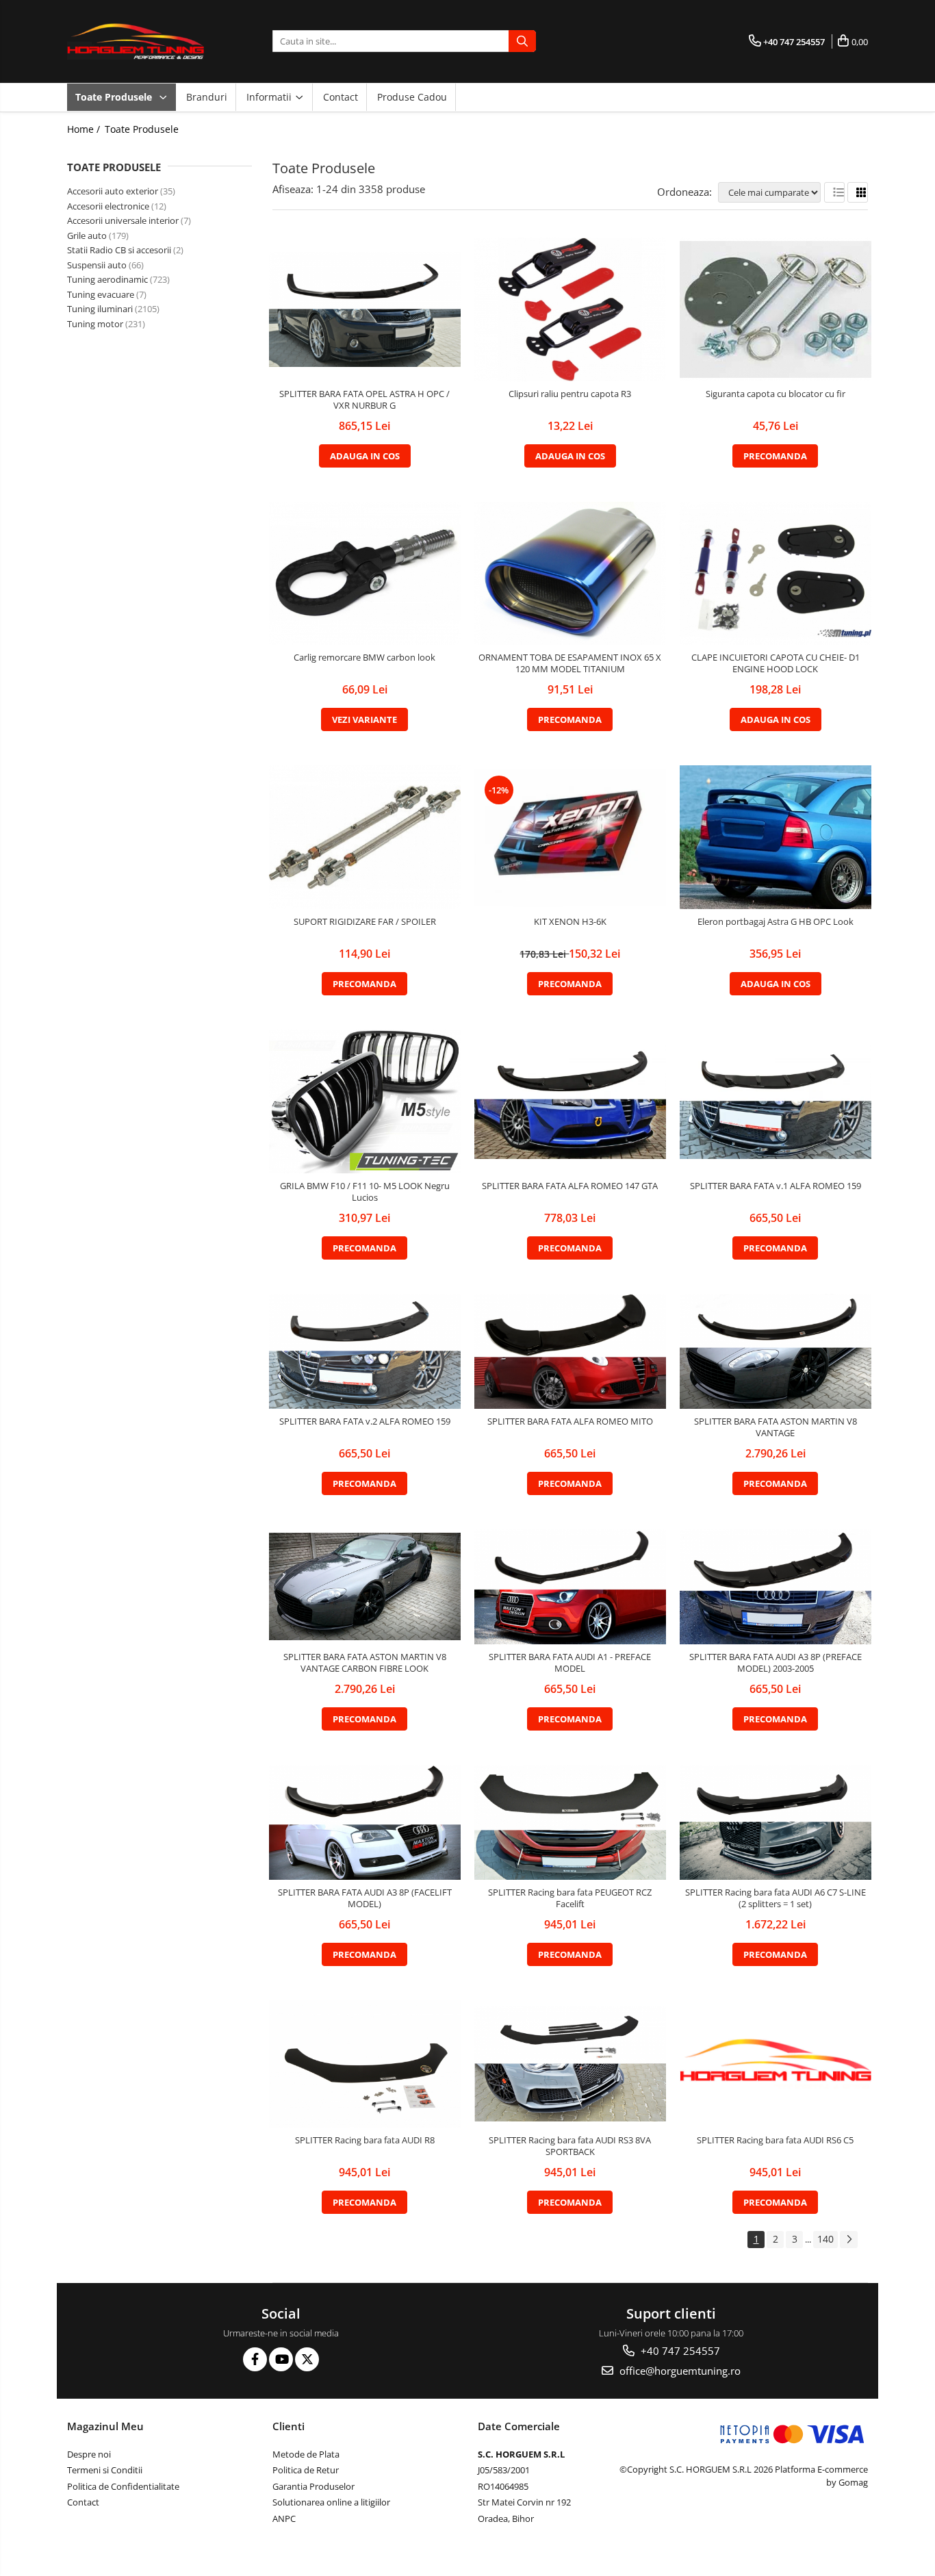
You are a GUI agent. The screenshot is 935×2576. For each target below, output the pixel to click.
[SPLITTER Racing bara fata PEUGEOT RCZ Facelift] (570, 1822)
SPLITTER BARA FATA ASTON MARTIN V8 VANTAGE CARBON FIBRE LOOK (365, 1663)
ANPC (284, 2518)
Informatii (270, 97)
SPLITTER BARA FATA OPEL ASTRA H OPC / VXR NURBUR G (364, 400)
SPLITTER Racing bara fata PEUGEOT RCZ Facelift (570, 1898)
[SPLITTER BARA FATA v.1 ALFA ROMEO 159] (776, 1101)
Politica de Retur (306, 2470)
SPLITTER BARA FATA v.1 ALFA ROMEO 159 (776, 1186)
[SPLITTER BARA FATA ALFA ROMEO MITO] (570, 1351)
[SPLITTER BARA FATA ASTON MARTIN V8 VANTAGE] (776, 1351)
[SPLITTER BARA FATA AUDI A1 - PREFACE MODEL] (570, 1587)
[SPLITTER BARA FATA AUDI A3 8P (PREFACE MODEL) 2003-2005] (776, 1587)
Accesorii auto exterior (113, 191)
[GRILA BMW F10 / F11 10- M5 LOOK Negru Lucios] (365, 1101)
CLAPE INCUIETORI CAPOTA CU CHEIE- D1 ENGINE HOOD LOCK (776, 663)
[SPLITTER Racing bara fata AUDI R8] (365, 2064)
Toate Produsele (115, 97)
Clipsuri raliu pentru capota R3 (570, 394)
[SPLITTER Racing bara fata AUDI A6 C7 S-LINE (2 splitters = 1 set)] (776, 1822)
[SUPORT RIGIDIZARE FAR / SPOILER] (365, 837)
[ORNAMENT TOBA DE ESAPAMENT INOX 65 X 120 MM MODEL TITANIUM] (570, 574)
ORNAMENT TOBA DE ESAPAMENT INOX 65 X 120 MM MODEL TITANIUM (570, 663)
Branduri (207, 97)
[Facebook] (255, 2359)
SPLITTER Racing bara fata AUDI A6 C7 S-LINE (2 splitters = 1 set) (776, 1898)
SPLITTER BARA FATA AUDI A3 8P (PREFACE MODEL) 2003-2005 (776, 1663)
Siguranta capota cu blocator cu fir (776, 394)
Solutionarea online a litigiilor (331, 2502)
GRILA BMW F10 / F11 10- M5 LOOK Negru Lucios (365, 1192)
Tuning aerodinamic (107, 279)
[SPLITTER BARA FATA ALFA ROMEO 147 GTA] (570, 1101)
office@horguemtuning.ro (679, 2371)
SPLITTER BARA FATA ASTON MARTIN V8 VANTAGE (776, 1427)
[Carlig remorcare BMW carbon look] (365, 574)
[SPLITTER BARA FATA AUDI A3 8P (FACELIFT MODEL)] (365, 1822)
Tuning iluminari (100, 309)
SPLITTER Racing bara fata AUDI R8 (365, 2140)
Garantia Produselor (313, 2486)
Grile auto (87, 235)
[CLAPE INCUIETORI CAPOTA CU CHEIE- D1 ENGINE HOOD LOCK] (776, 574)
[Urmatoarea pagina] (849, 2240)
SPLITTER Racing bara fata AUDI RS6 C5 (775, 2140)
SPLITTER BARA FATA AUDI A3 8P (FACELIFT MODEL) (365, 1898)
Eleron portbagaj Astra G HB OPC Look (776, 922)
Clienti (289, 2426)
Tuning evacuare (101, 294)
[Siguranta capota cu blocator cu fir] (776, 309)
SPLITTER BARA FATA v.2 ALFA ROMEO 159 (365, 1421)
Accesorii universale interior (123, 220)
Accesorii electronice (108, 206)
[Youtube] (281, 2359)
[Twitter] (307, 2359)
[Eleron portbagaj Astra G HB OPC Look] (776, 837)
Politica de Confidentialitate (123, 2486)
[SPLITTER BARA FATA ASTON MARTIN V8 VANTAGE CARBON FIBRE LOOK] (365, 1586)
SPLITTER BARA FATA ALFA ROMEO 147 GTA (570, 1186)
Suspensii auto (97, 265)
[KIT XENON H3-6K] (570, 837)
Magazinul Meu (105, 2426)
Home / (85, 129)
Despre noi (89, 2454)
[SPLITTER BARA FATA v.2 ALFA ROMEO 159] (365, 1351)
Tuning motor (95, 324)
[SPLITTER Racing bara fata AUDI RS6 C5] (776, 2064)
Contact (341, 97)
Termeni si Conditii (105, 2470)
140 (825, 2239)
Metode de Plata (306, 2454)
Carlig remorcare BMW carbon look (364, 658)
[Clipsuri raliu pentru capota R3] (570, 309)
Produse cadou (412, 97)
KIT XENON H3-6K (570, 922)
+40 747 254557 (679, 2351)
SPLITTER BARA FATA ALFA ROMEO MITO (570, 1421)
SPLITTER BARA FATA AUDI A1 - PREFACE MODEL (570, 1663)
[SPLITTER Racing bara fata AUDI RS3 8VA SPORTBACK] (570, 2064)
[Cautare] (522, 41)
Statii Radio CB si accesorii (119, 250)
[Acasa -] (136, 41)
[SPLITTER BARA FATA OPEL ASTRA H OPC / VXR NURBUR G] (365, 309)
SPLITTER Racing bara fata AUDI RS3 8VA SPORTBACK (570, 2146)
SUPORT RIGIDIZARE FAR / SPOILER (365, 922)
